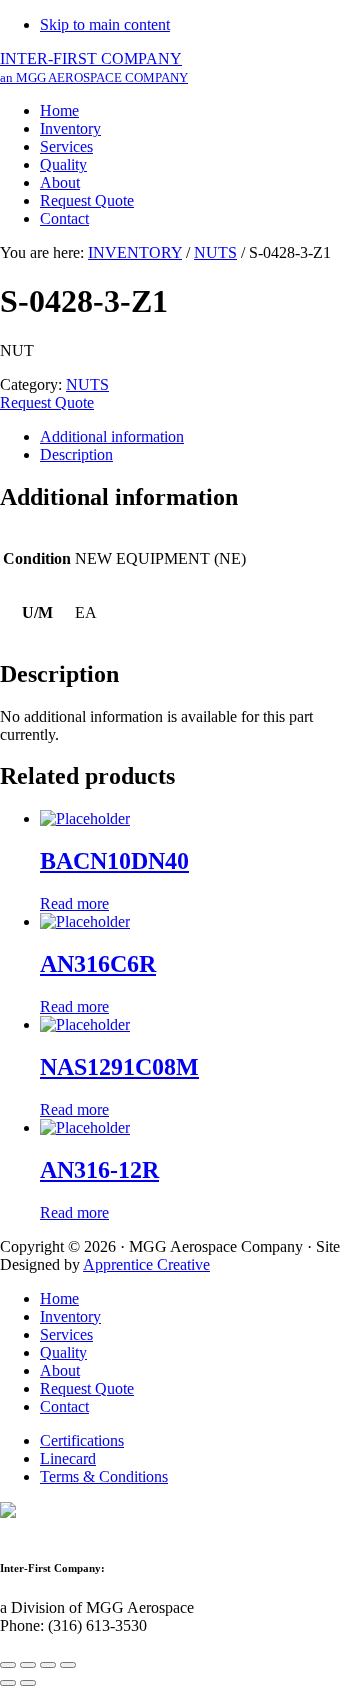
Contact (64, 1406)
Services (66, 1334)
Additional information (112, 436)
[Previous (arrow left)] (8, 1683)
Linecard (68, 1458)
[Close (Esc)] (8, 1665)
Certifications (82, 1440)
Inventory (70, 1316)
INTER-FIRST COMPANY (94, 67)
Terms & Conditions (104, 1476)
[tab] (200, 437)
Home (59, 1298)
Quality (63, 1352)
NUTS (215, 252)
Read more (74, 903)
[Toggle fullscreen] (48, 1665)
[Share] (28, 1665)
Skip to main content (105, 24)
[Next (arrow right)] (28, 1683)
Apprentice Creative (146, 1264)
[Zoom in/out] (68, 1665)
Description (76, 454)
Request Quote (47, 402)
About (60, 1370)
